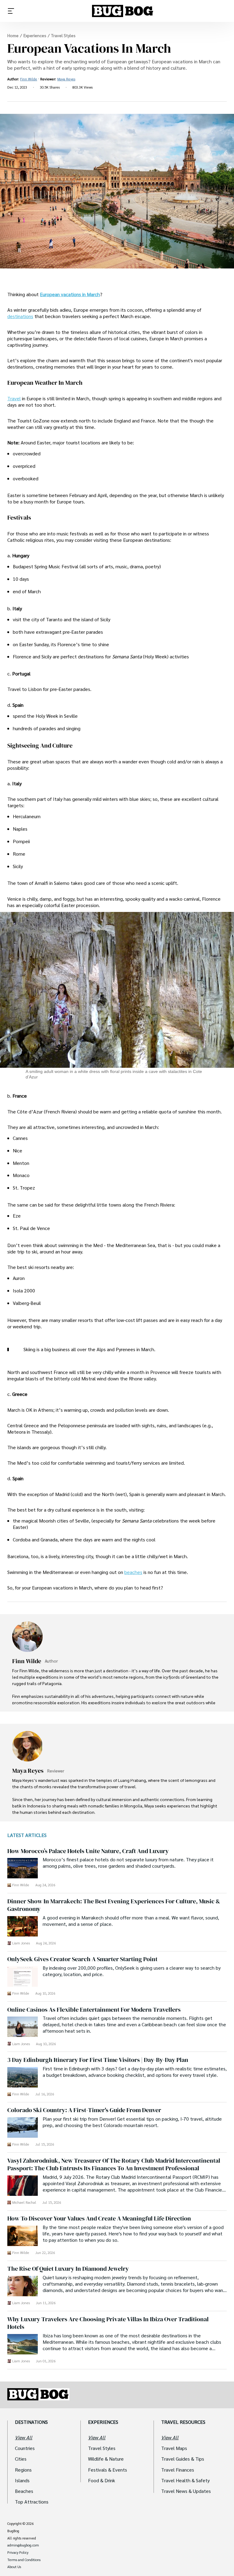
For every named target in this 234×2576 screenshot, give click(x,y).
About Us (14, 2567)
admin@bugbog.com (23, 2545)
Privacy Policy (18, 2553)
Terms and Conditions (24, 2560)
